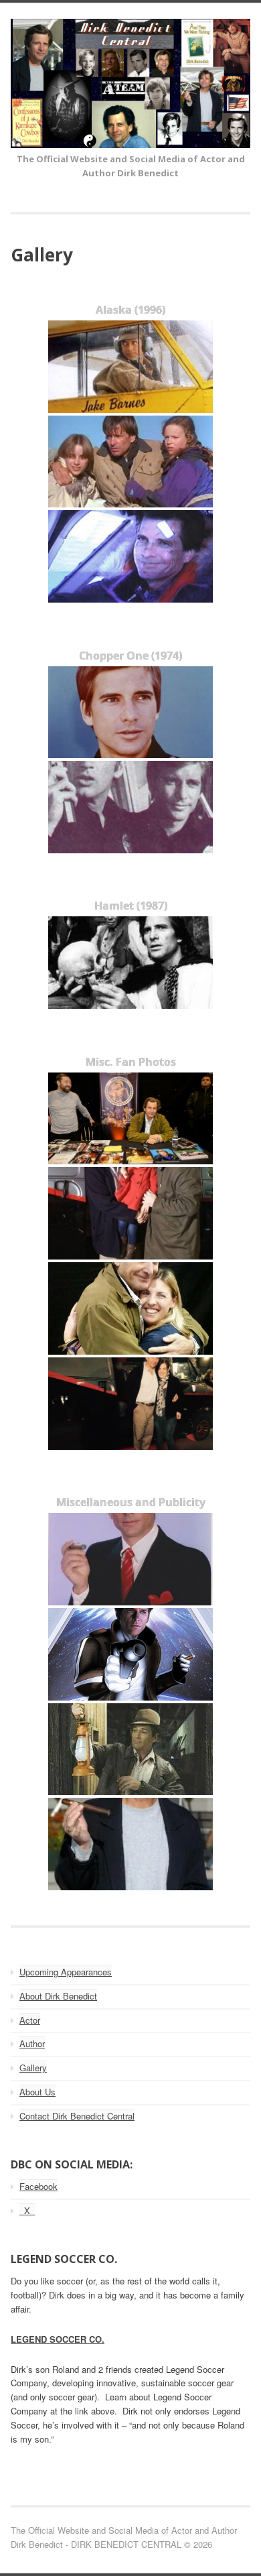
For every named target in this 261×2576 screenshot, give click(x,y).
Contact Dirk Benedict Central (77, 2116)
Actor (30, 2020)
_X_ (27, 2210)
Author (32, 2043)
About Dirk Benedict (58, 1996)
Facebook (38, 2186)
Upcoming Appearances (66, 1972)
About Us (37, 2092)
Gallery (33, 2068)
